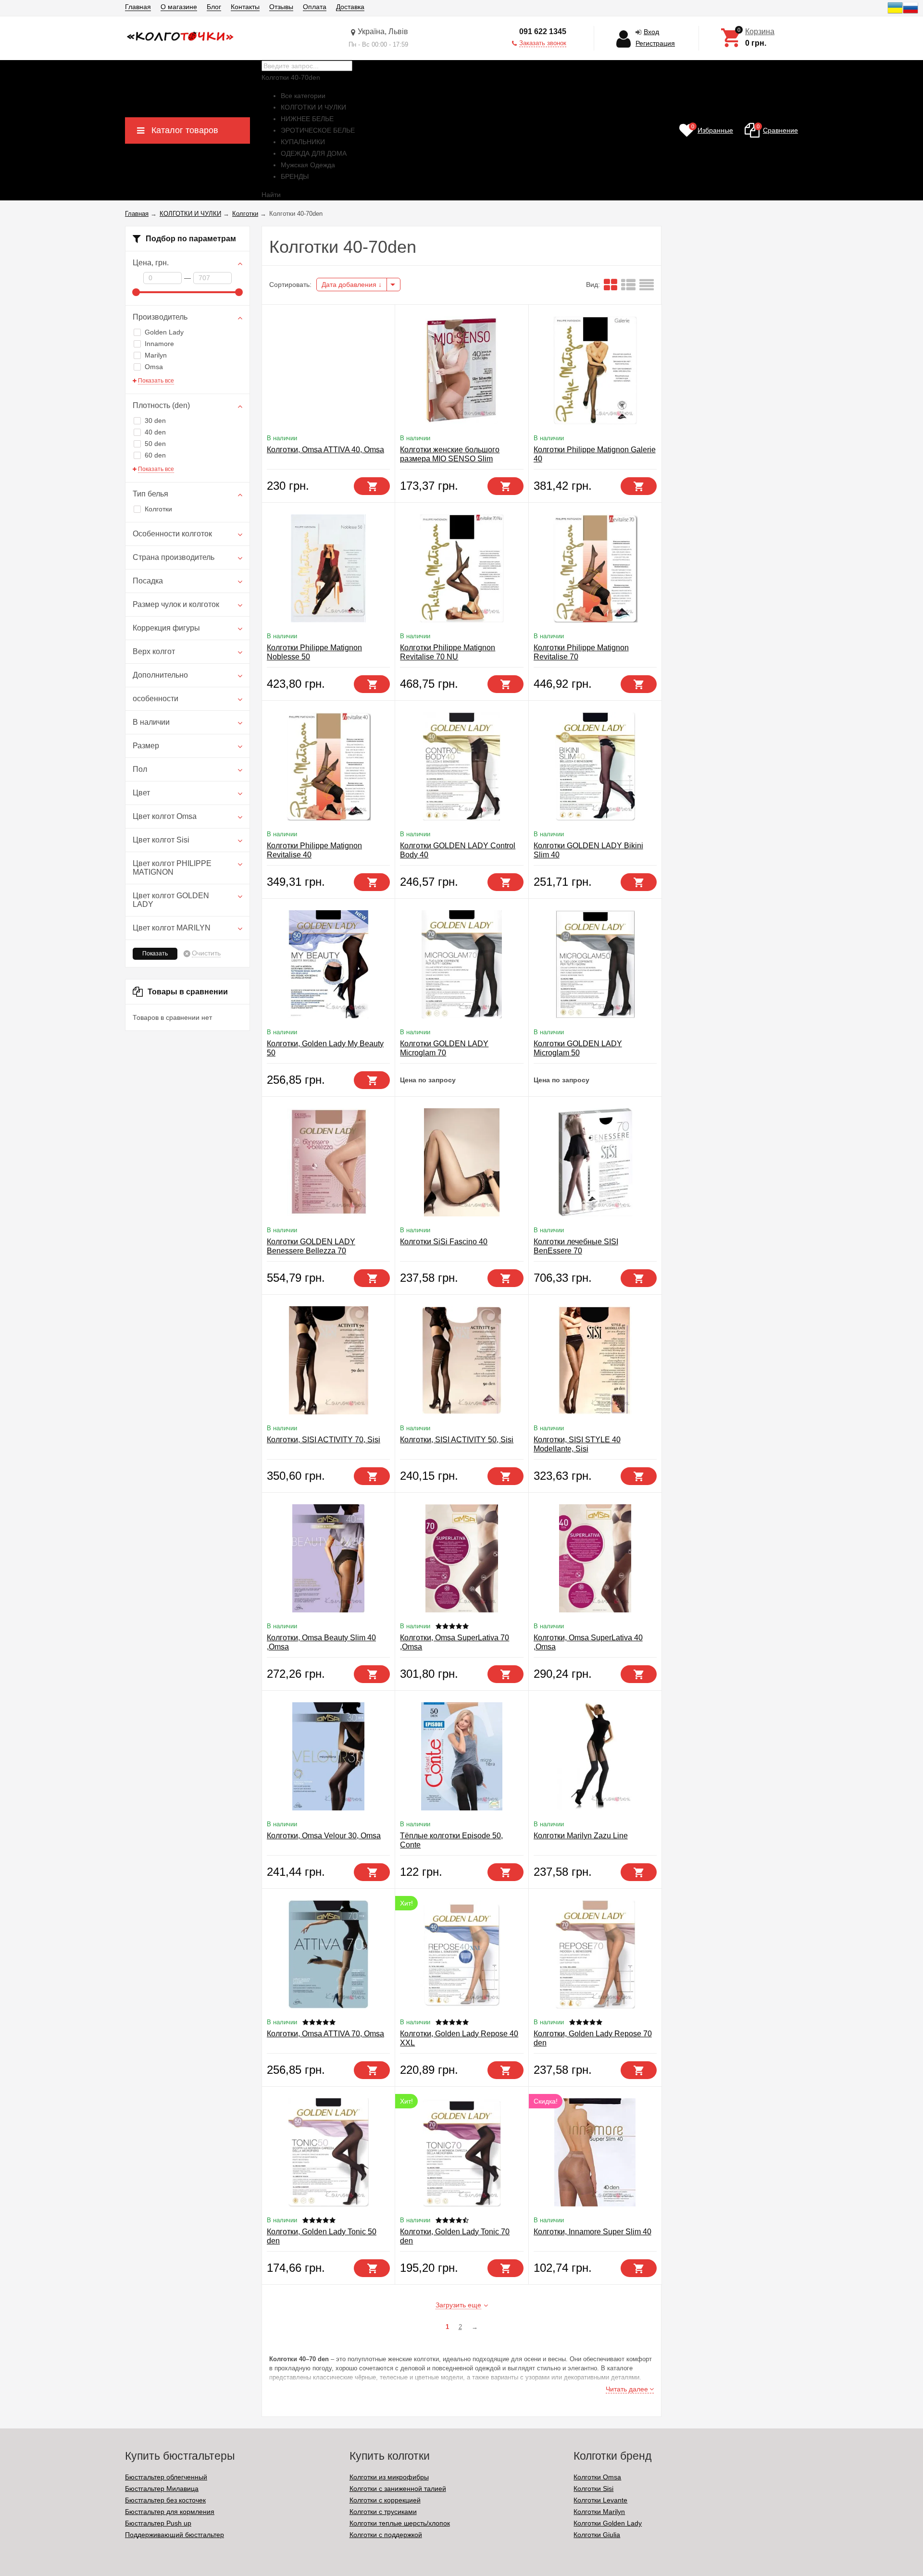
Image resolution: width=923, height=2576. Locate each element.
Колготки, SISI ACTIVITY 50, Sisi (457, 1440)
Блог (214, 7)
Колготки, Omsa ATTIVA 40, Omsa (325, 450)
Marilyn (156, 355)
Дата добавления (350, 285)
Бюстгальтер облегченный (166, 2477)
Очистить (206, 953)
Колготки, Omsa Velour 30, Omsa (324, 1836)
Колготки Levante (600, 2500)
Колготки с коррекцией (385, 2500)
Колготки (158, 509)
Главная (138, 7)
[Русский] (911, 13)
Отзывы (281, 7)
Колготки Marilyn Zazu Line (581, 1836)
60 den (155, 455)
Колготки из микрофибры (389, 2477)
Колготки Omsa (597, 2477)
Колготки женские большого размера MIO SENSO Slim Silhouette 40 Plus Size (450, 459)
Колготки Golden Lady (608, 2523)
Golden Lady (164, 332)
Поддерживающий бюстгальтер (175, 2535)
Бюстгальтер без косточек (165, 2500)
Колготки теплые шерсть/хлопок (400, 2523)
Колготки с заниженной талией (398, 2489)
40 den (155, 432)
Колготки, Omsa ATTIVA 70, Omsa (325, 2034)
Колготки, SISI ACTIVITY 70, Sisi (324, 1440)
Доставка (350, 7)
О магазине (179, 7)
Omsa (154, 367)
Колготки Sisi (593, 2489)
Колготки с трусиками (383, 2512)
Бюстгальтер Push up (158, 2523)
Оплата (315, 7)
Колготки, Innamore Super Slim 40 (592, 2232)
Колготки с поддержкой (386, 2535)
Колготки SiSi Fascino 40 (444, 1242)
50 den (155, 444)
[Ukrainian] (895, 13)
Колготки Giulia (597, 2535)
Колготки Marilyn (599, 2512)
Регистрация (655, 43)
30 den (155, 421)
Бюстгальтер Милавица (162, 2489)
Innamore (159, 344)
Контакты (245, 7)
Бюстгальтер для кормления (170, 2512)
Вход (651, 32)
